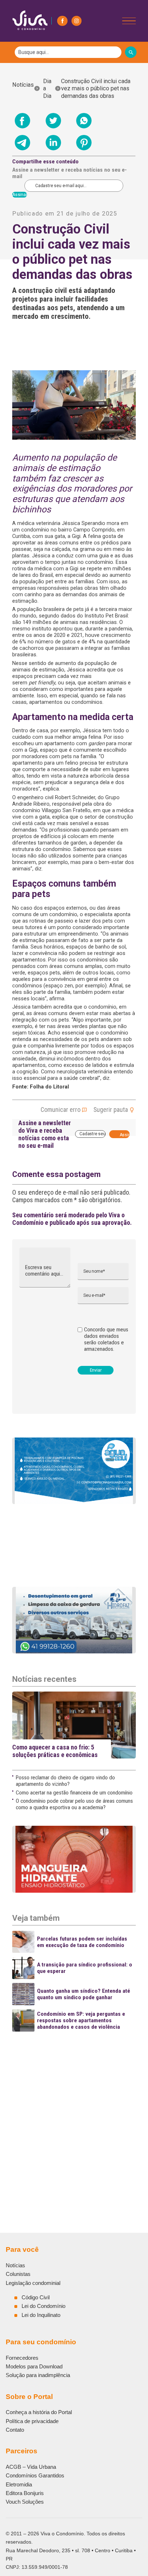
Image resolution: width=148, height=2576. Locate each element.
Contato (15, 2430)
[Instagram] (77, 21)
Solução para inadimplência (38, 2375)
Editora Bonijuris (25, 2493)
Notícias (23, 89)
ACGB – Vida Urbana (31, 2467)
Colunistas (18, 2274)
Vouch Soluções (25, 2502)
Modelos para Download (34, 2366)
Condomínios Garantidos (35, 2475)
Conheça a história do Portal (39, 2412)
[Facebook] (62, 21)
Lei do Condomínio (43, 2306)
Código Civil (36, 2297)
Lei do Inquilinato (41, 2315)
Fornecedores (22, 2358)
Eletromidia (19, 2484)
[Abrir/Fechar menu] (129, 21)
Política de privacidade (32, 2421)
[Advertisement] (74, 2110)
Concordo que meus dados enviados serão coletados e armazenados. (106, 1339)
